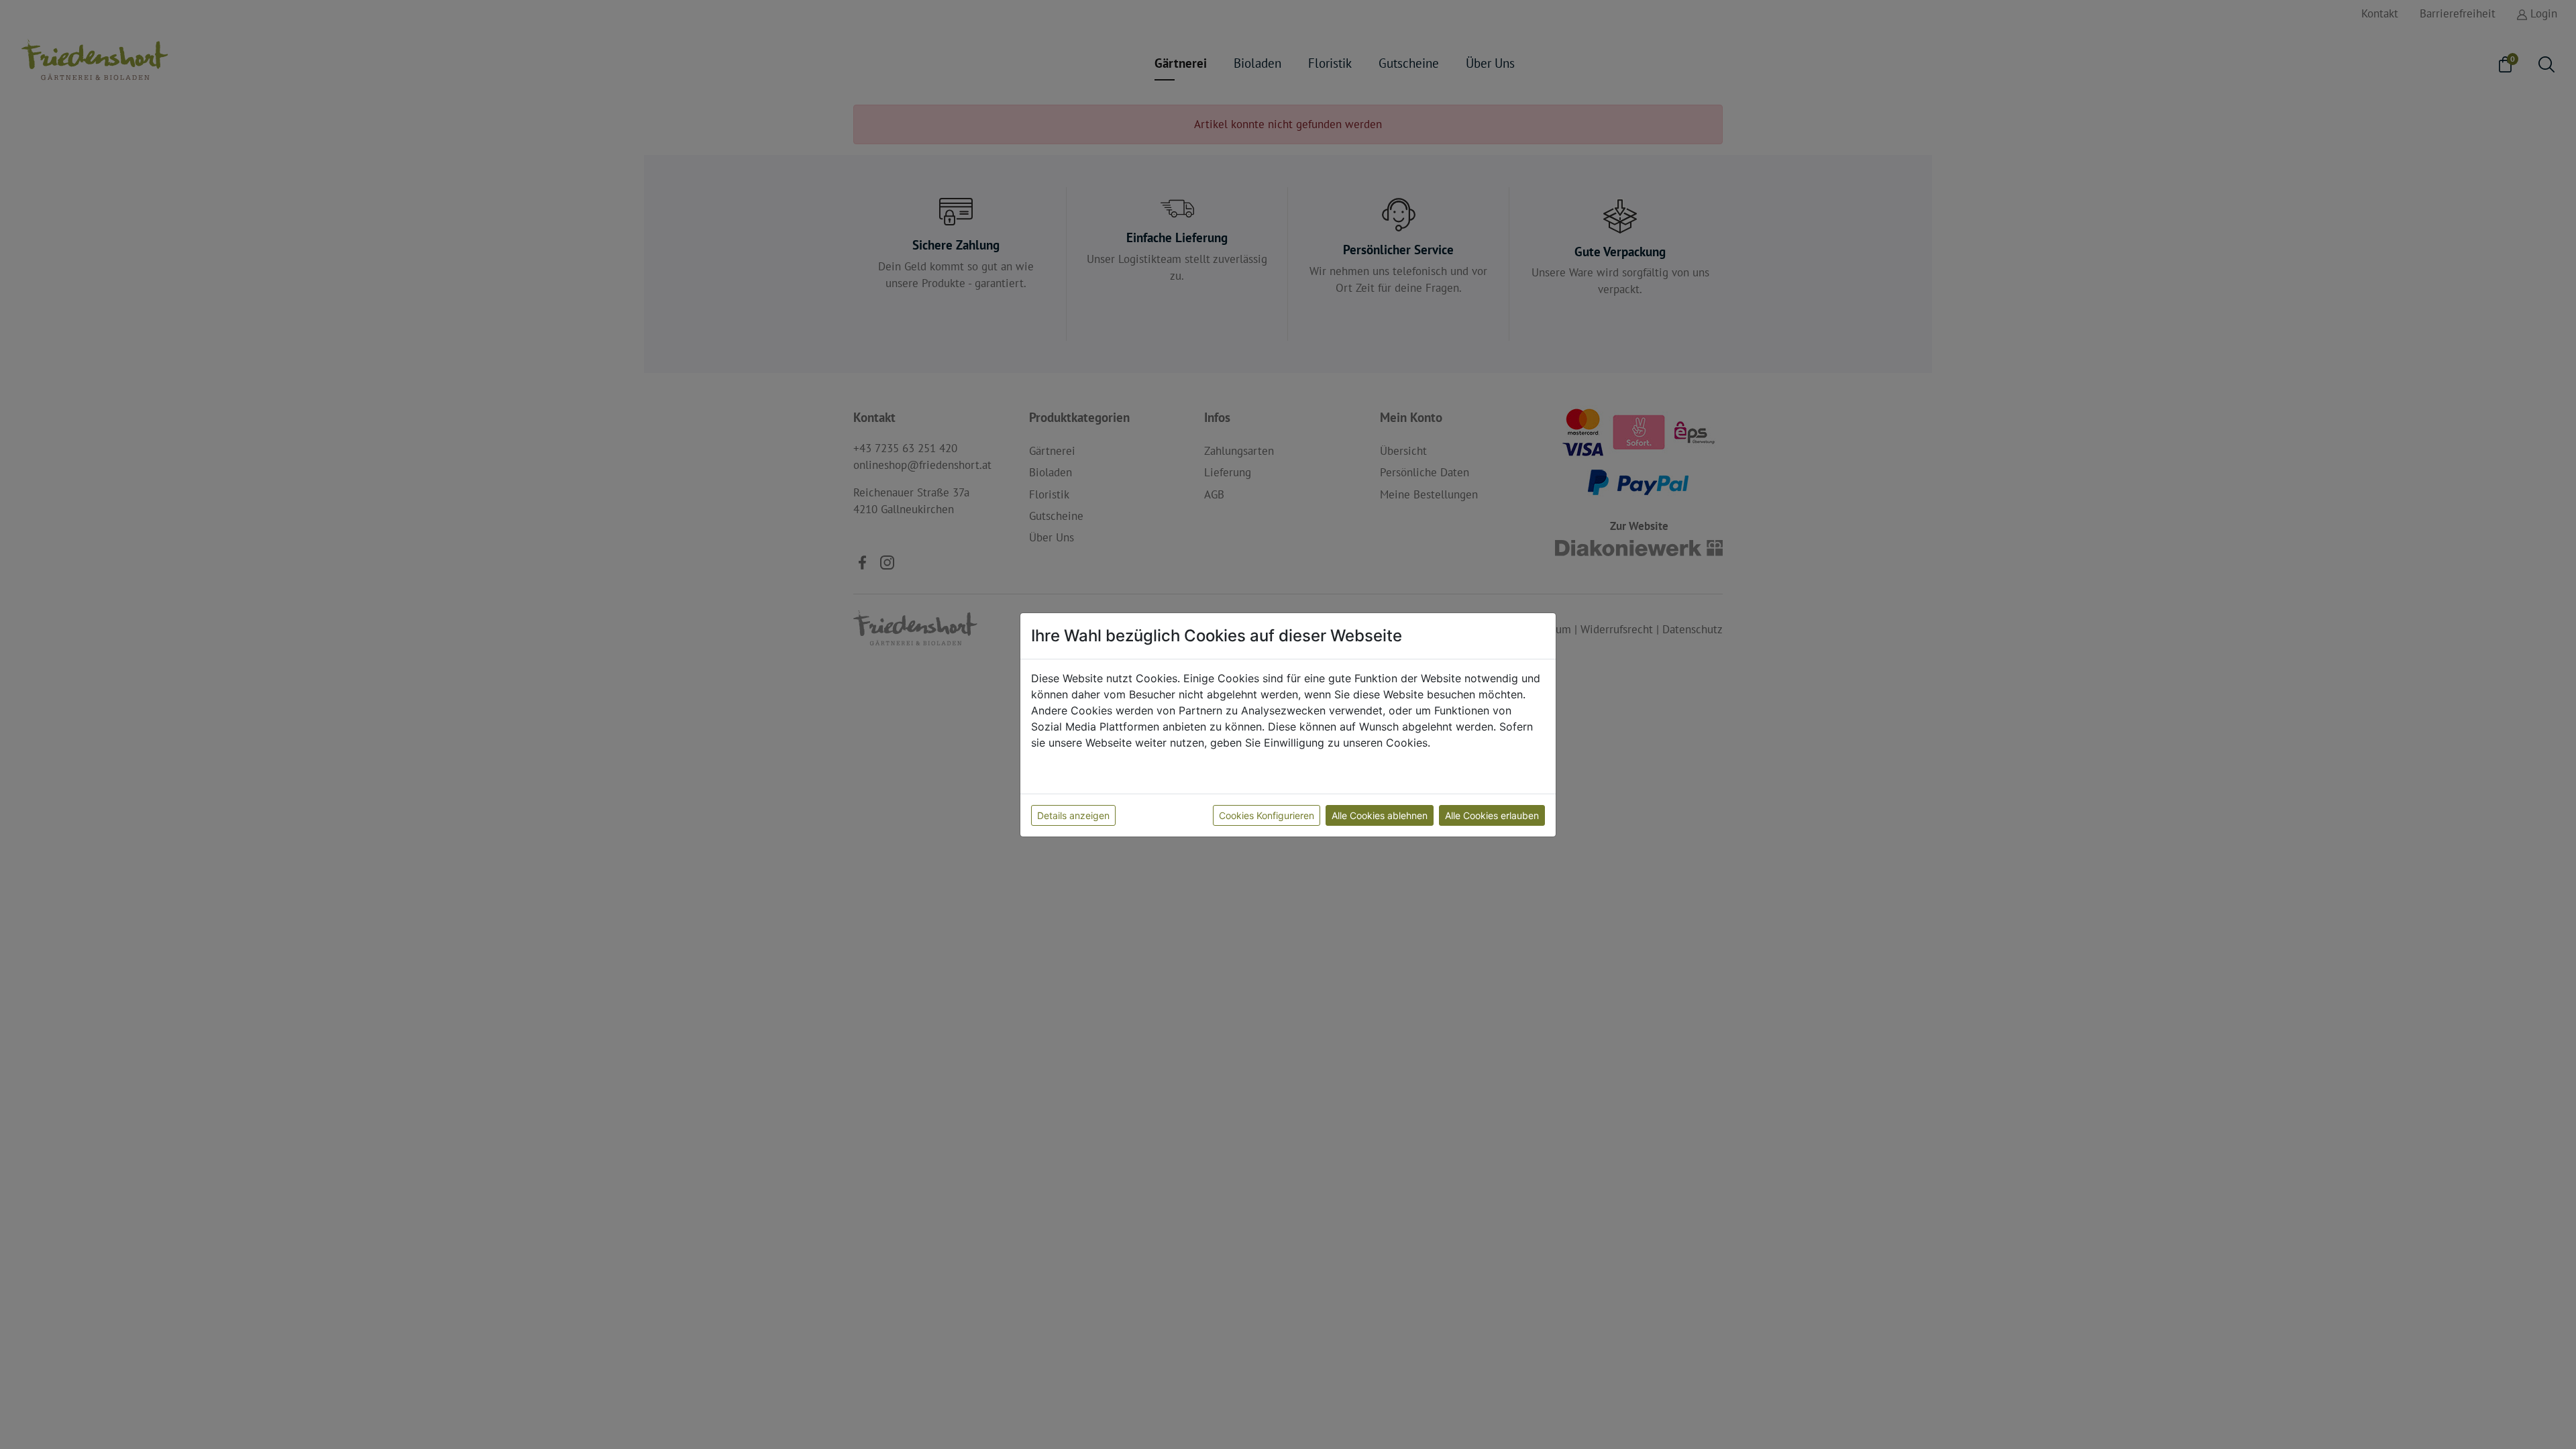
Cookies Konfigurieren (1267, 815)
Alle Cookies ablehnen (1380, 815)
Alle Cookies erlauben (1492, 815)
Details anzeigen (1073, 815)
